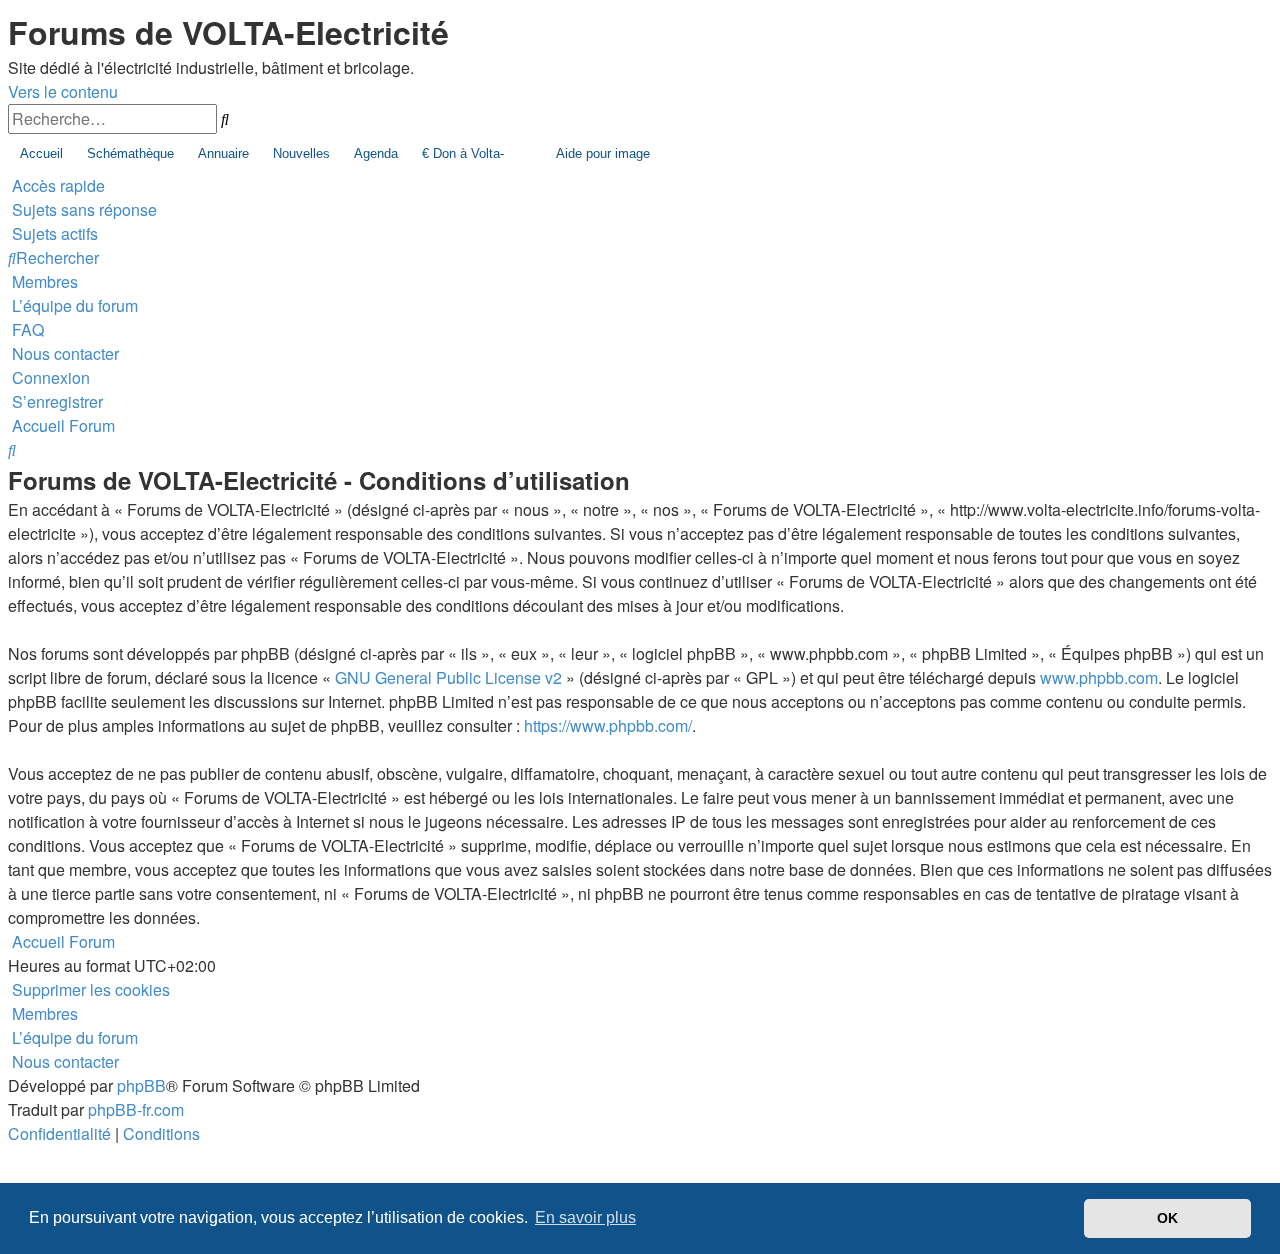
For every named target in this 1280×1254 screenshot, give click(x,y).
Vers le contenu (63, 91)
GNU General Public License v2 (448, 677)
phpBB (141, 1085)
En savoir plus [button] (585, 1217)
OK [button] (1167, 1218)
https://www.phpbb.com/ (608, 725)
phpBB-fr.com (136, 1109)
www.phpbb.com (1099, 677)
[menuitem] (82, 209)
